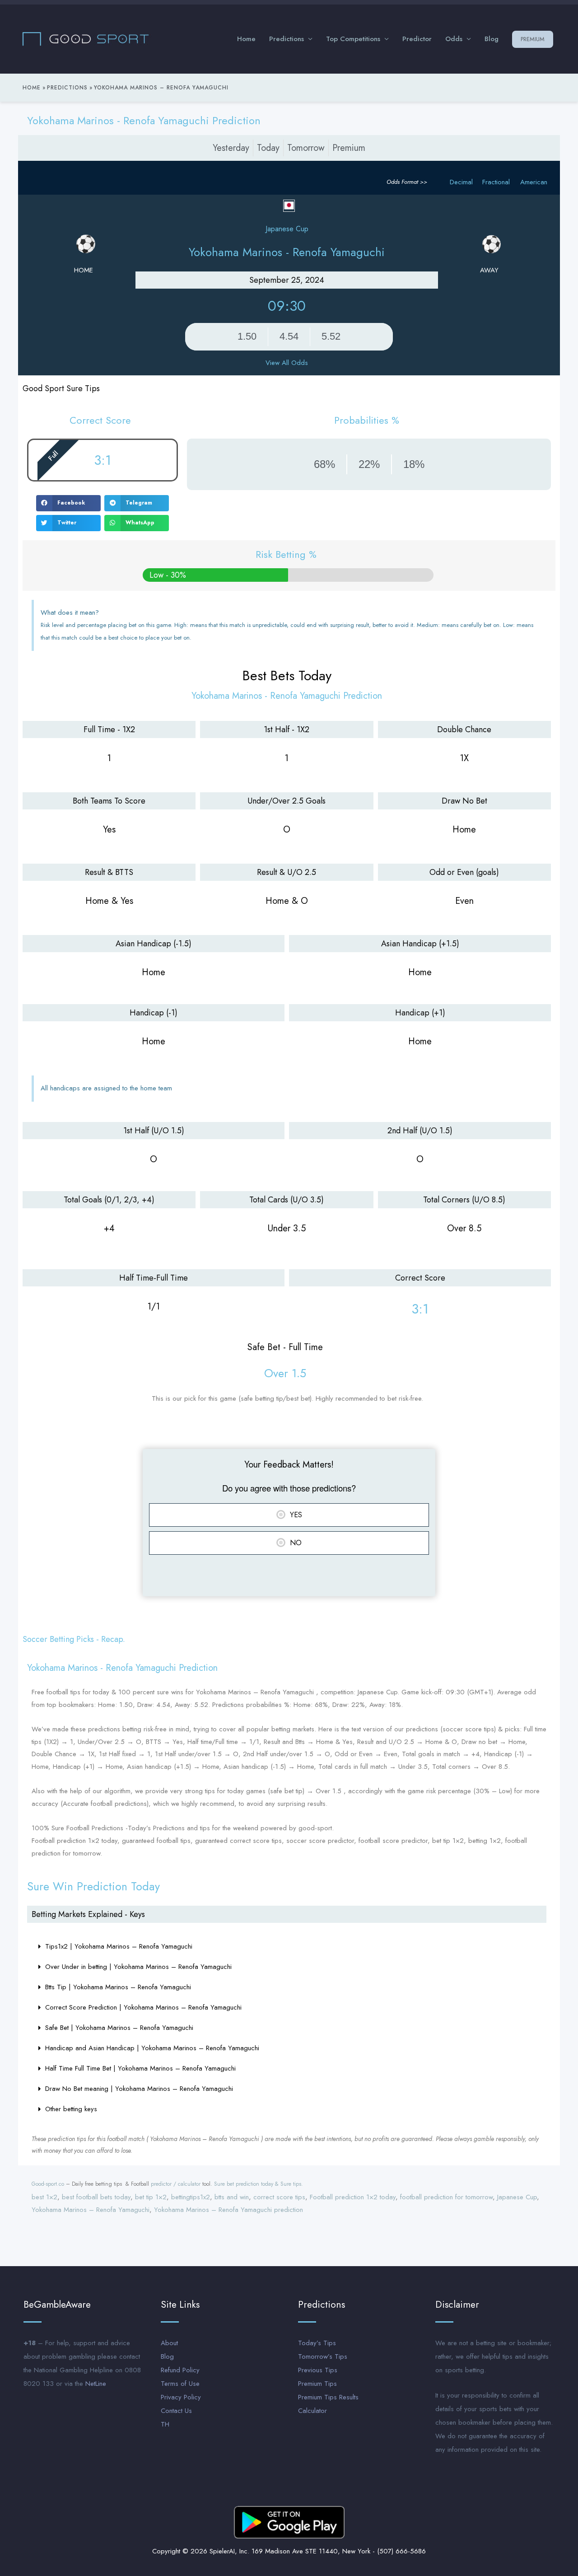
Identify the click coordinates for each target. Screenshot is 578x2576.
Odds (454, 39)
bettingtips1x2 (191, 2197)
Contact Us (176, 2411)
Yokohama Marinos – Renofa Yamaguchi (91, 2210)
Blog (492, 39)
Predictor (417, 39)
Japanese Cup (517, 2197)
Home (246, 39)
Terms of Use (180, 2384)
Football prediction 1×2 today (353, 2197)
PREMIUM (533, 39)
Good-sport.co (48, 2184)
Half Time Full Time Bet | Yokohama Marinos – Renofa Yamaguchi (140, 2068)
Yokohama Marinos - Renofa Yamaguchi (287, 252)
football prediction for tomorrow (446, 2197)
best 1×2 (44, 2197)
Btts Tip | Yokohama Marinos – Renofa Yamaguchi (118, 1987)
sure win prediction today (93, 1886)
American (534, 182)
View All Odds (287, 363)
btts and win (232, 2197)
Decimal (461, 182)
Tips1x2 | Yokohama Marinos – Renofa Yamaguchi (119, 1946)
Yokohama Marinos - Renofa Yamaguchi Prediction (144, 120)
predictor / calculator (176, 2184)
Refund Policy (180, 2370)
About (169, 2343)
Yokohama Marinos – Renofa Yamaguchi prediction (228, 2210)
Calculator (312, 2411)
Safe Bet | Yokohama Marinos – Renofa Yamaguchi (119, 2028)
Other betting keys (71, 2109)
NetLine (96, 2384)
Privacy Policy (181, 2397)
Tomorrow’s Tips (323, 2356)
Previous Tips (318, 2370)
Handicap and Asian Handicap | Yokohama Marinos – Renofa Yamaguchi (152, 2048)
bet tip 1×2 (151, 2197)
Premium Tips (317, 2384)
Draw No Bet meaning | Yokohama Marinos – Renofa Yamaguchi (139, 2089)
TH (165, 2424)
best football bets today (96, 2197)
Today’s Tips (317, 2343)
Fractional (496, 182)
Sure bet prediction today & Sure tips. (259, 2184)
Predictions (287, 39)
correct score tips (279, 2197)
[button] (68, 503)
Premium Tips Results (328, 2397)
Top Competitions (353, 39)
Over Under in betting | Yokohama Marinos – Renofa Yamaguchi (138, 1967)
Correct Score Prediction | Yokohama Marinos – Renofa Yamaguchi (143, 2007)
